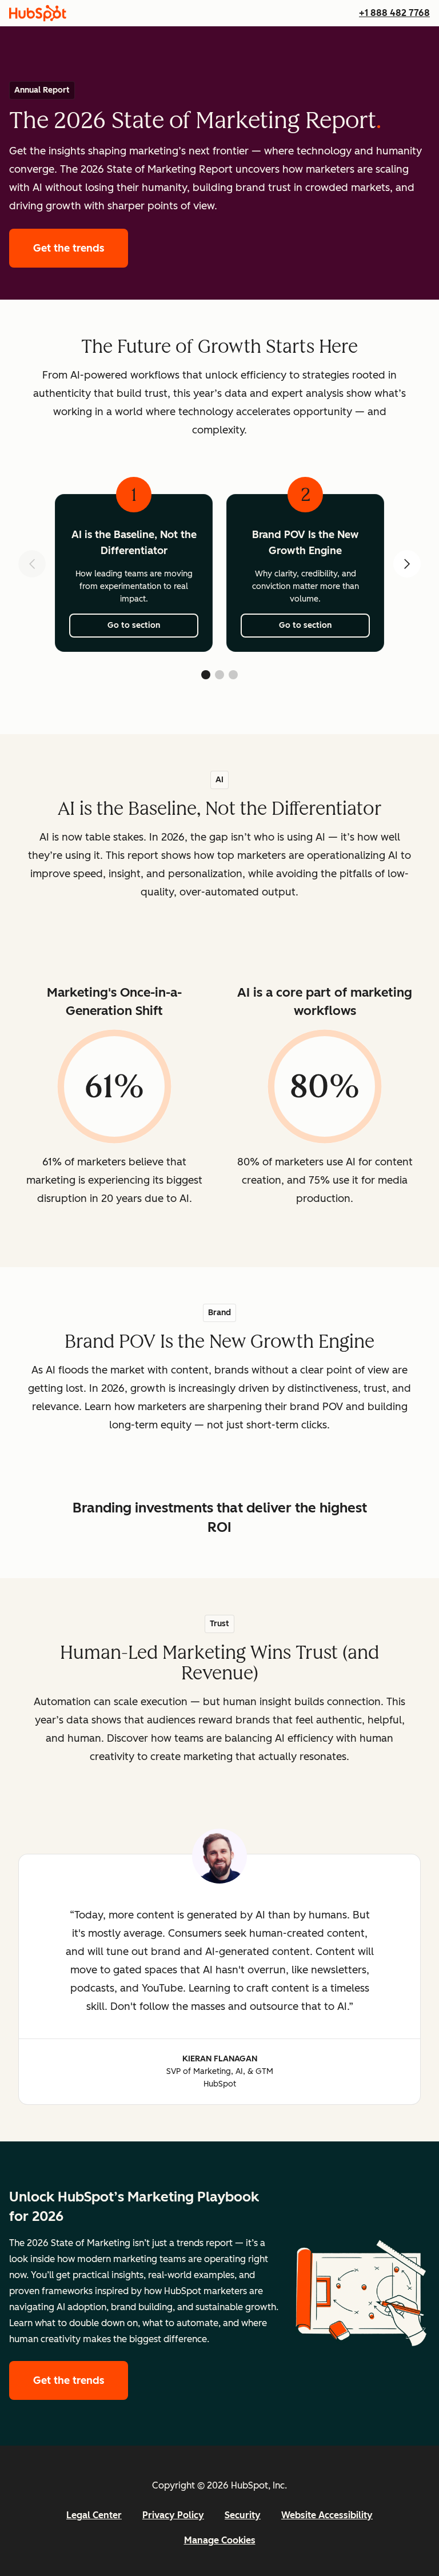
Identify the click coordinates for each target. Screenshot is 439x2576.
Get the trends (81, 248)
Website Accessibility (327, 2515)
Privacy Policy (173, 2515)
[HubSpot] (38, 13)
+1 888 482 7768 (394, 13)
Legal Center (94, 2515)
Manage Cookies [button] (220, 2540)
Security (243, 2515)
